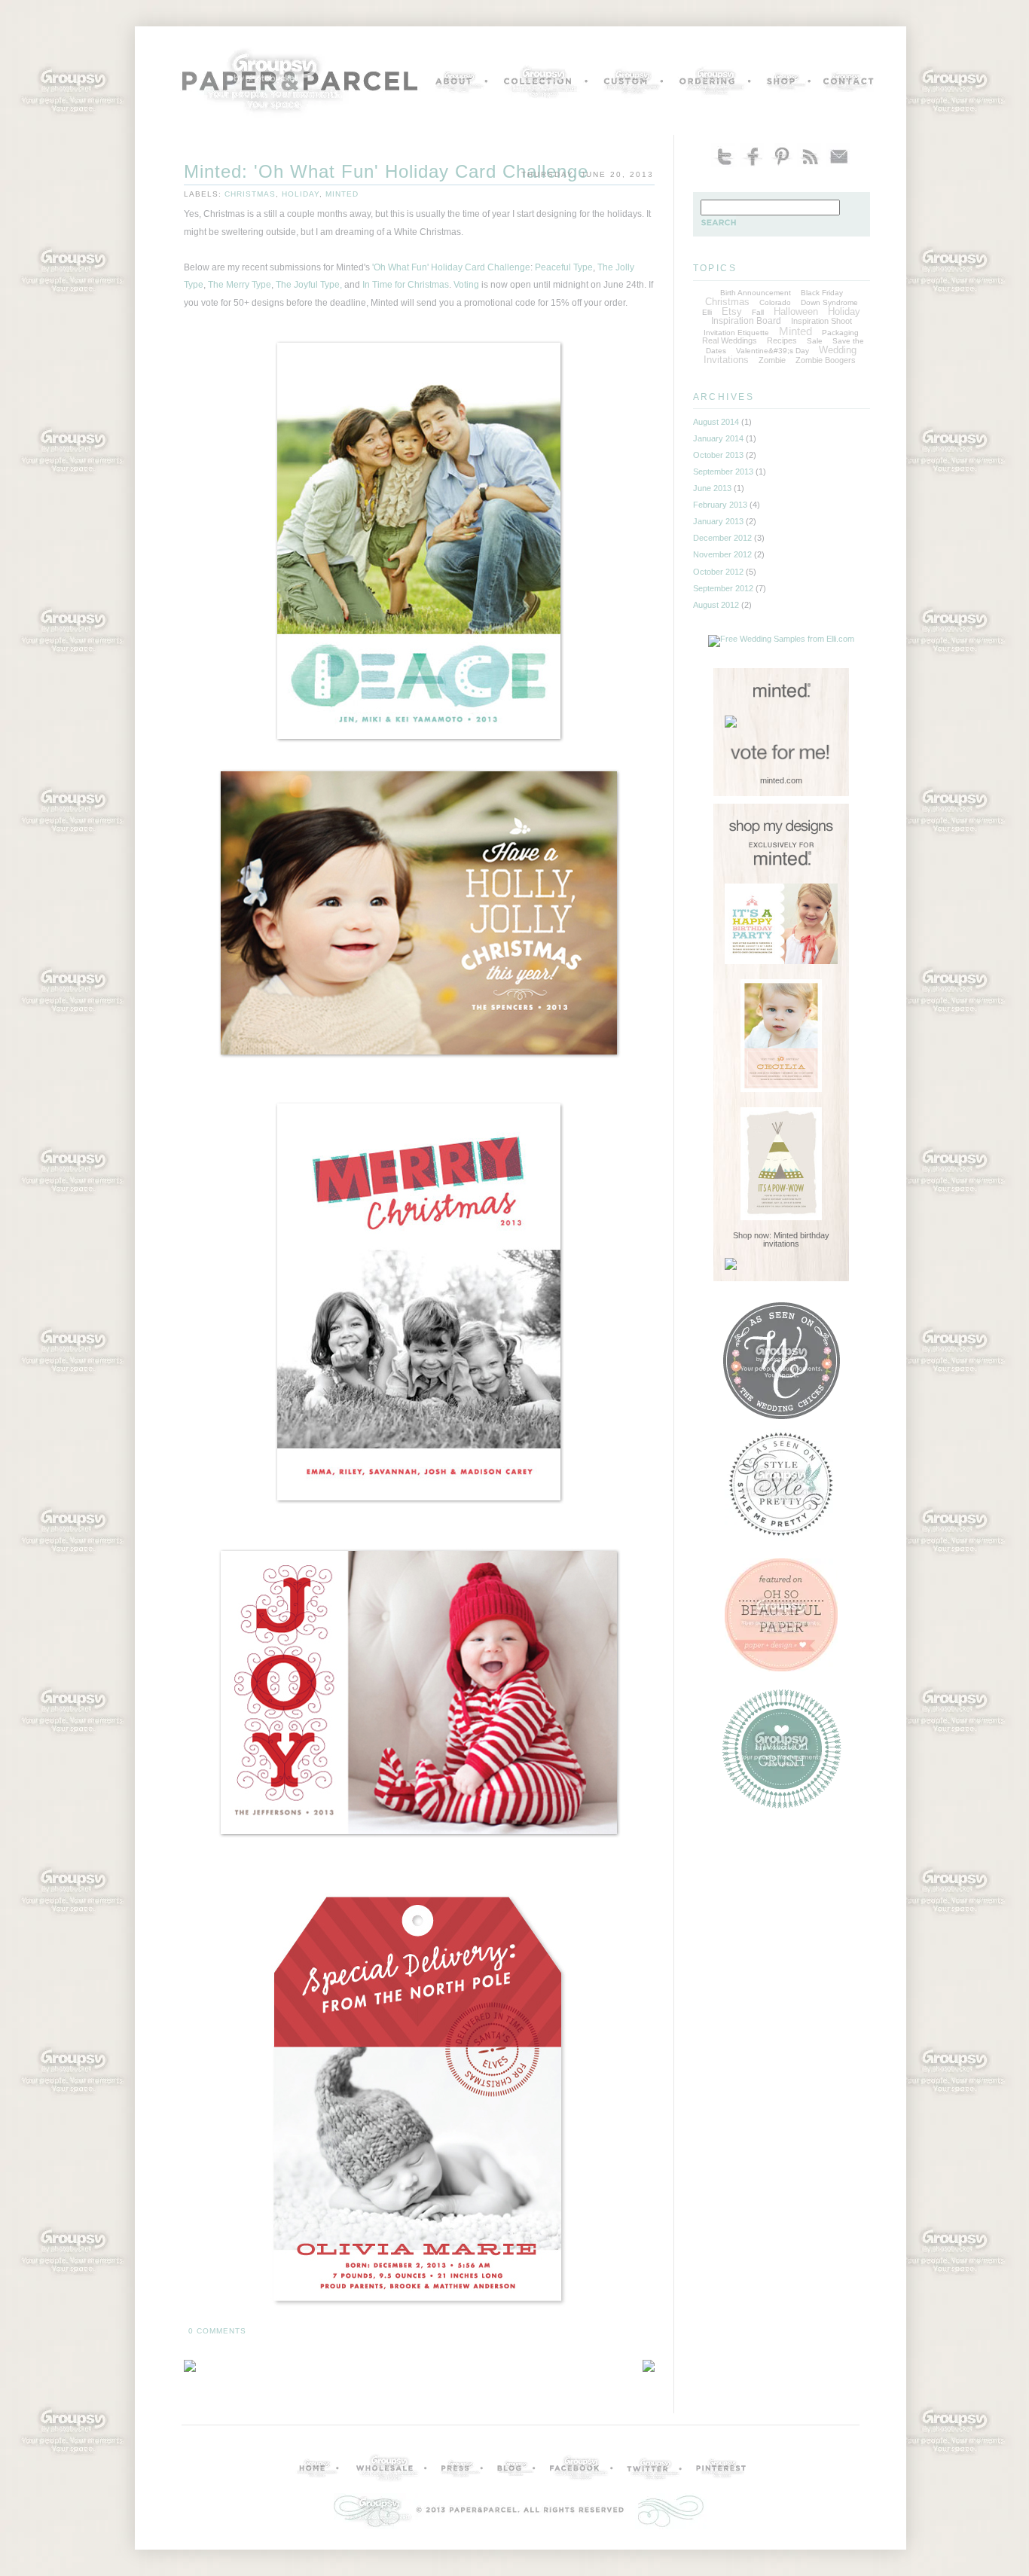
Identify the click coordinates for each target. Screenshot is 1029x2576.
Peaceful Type (564, 267)
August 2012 (716, 605)
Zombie (772, 360)
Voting (466, 285)
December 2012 (722, 538)
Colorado (775, 302)
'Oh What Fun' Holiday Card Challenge (451, 267)
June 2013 (712, 488)
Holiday (301, 194)
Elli (707, 312)
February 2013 (720, 505)
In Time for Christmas (406, 285)
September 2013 (723, 472)
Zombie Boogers (826, 360)
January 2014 (718, 438)
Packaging (840, 333)
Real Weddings (730, 340)
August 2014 (716, 422)
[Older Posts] (190, 2368)
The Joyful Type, (309, 285)
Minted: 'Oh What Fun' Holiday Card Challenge (386, 172)
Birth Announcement (756, 293)
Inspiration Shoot (821, 321)
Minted (342, 194)
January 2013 (718, 521)
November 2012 (722, 554)
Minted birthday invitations (796, 1239)
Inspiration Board (746, 321)
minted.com (781, 780)
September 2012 (723, 588)
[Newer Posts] (649, 2368)
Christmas (250, 194)
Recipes (782, 340)
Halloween (796, 311)
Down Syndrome (829, 302)
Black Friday (822, 293)
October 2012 (718, 572)
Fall (758, 312)
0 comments (217, 2331)
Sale (815, 341)
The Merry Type (240, 285)
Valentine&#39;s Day (773, 351)
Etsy (732, 311)
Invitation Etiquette (736, 333)
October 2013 (718, 455)
